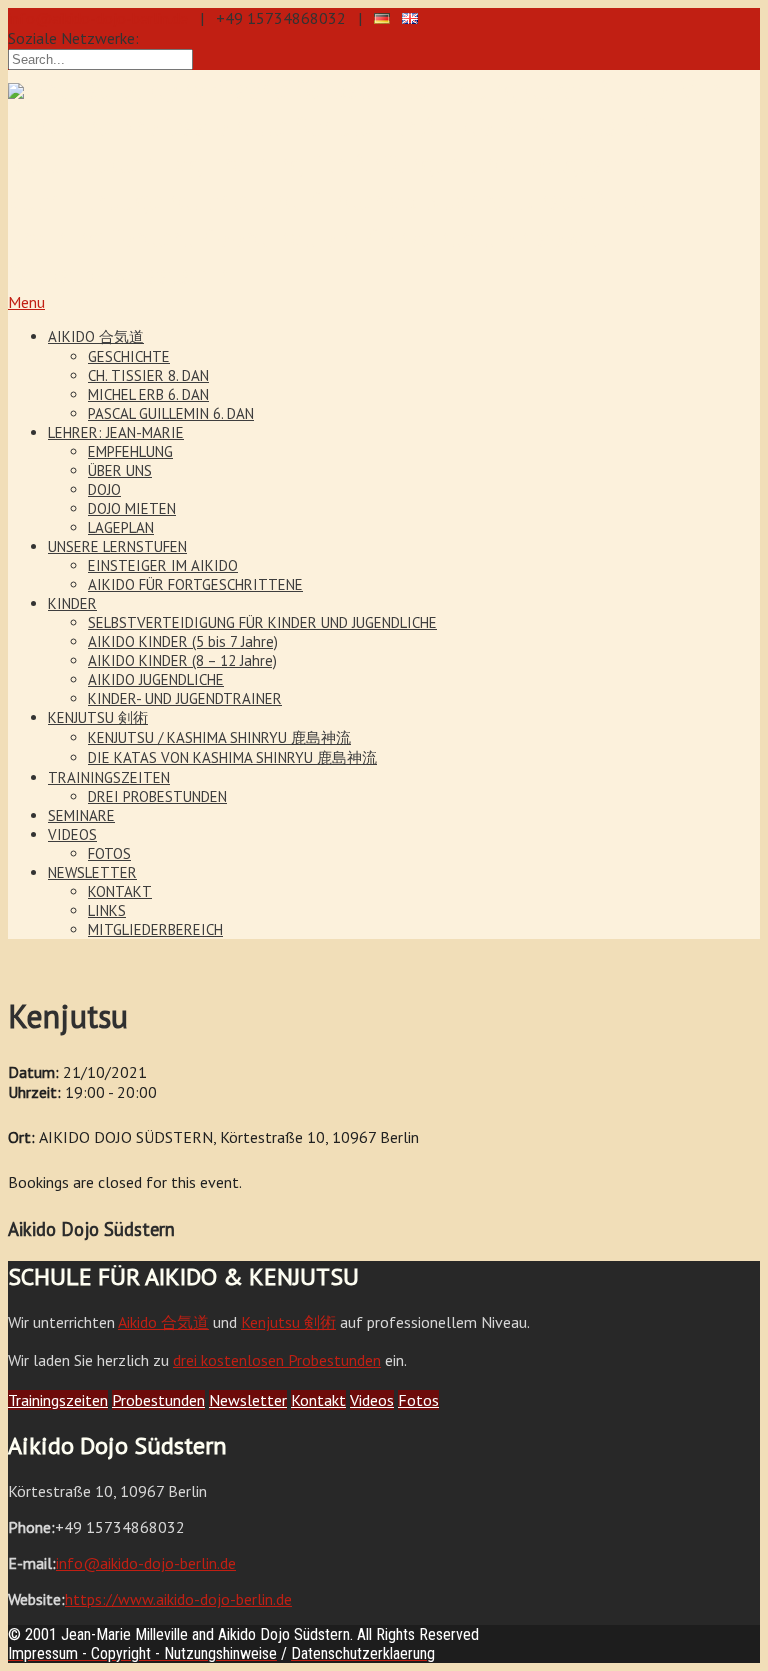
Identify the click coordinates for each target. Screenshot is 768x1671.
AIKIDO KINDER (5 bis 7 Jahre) (183, 641)
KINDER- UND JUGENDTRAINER (185, 698)
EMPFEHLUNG (130, 451)
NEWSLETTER (92, 872)
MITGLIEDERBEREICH (155, 929)
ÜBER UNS (120, 470)
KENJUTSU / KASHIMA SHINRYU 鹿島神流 (219, 737)
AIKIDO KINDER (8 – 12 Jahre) (182, 660)
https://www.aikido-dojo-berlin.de (178, 1599)
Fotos (418, 1400)
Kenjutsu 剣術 (288, 1322)
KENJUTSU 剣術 (98, 717)
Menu (26, 302)
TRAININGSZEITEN (109, 777)
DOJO (104, 489)
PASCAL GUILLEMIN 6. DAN (171, 413)
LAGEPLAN (121, 527)
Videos (372, 1400)
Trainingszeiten (58, 1400)
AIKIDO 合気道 (96, 336)
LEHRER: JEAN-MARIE (116, 432)
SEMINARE (81, 815)
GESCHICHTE (129, 356)
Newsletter (248, 1400)
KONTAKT (120, 891)
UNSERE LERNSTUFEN (117, 546)
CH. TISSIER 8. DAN (148, 375)
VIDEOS (72, 834)
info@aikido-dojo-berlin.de (98, 18)
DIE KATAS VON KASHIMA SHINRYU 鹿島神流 (232, 757)
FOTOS (109, 853)
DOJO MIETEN (132, 508)
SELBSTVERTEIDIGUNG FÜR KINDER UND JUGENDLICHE (262, 622)
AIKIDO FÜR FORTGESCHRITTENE (195, 584)
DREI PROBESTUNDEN (157, 796)
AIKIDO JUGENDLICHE (156, 679)
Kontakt (318, 1400)
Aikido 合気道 (163, 1322)
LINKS (107, 910)
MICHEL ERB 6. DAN (148, 394)
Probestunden (158, 1400)
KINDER (72, 603)
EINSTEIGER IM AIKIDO (163, 565)
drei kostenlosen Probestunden (277, 1360)
